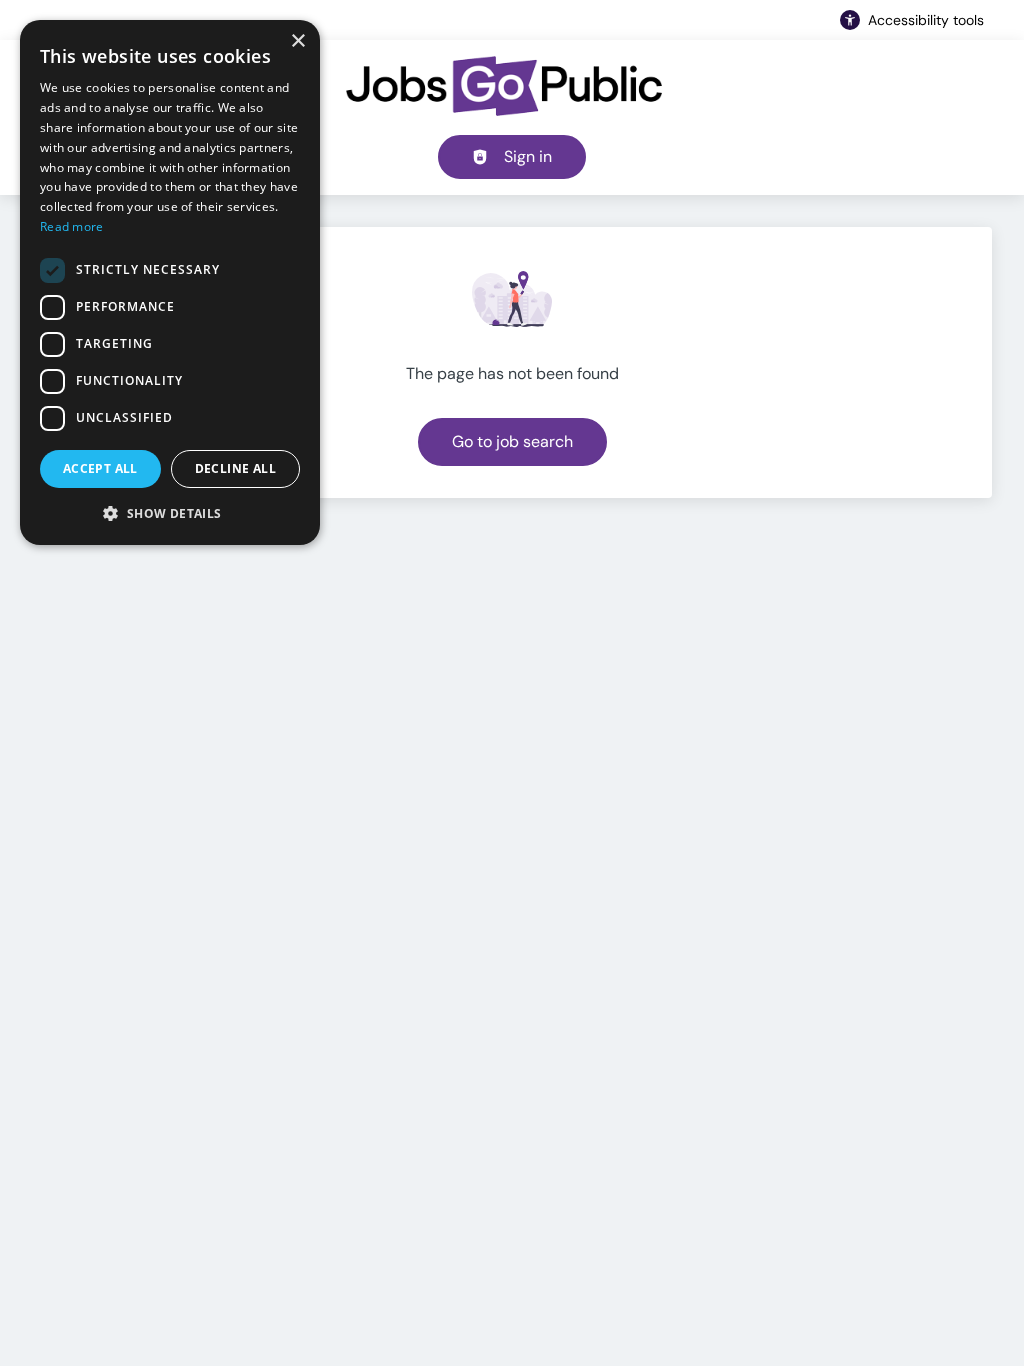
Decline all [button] (235, 468)
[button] (170, 513)
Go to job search (512, 441)
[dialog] (170, 282)
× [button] (297, 41)
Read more (72, 226)
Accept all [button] (100, 468)
